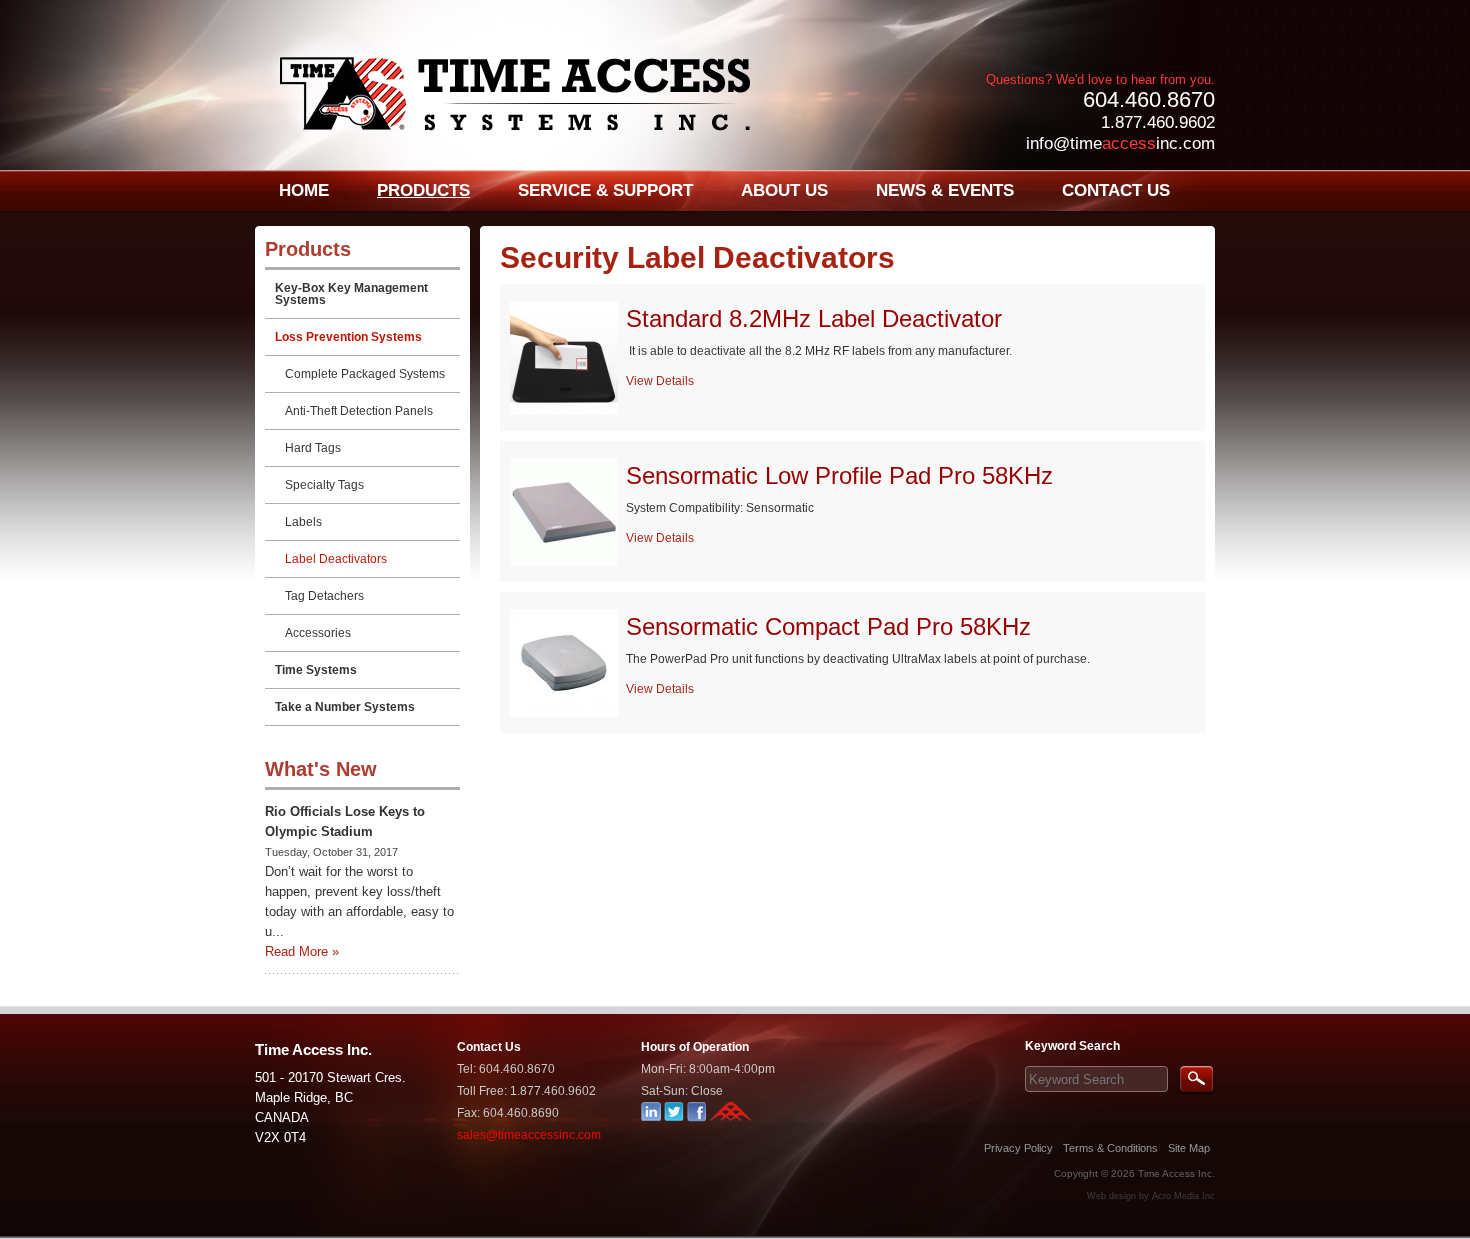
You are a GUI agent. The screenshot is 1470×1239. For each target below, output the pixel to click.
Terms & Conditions (1110, 1148)
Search (1196, 1080)
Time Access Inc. (1176, 1173)
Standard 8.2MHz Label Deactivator (814, 318)
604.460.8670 (1149, 99)
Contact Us (489, 1047)
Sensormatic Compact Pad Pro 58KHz (828, 626)
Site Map (1189, 1148)
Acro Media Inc (1183, 1196)
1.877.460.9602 (1158, 122)
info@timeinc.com (1120, 143)
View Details (660, 381)
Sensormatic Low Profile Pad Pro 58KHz (839, 475)
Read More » (302, 951)
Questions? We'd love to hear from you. (1100, 79)
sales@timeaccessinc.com (529, 1135)
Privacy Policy (1018, 1148)
